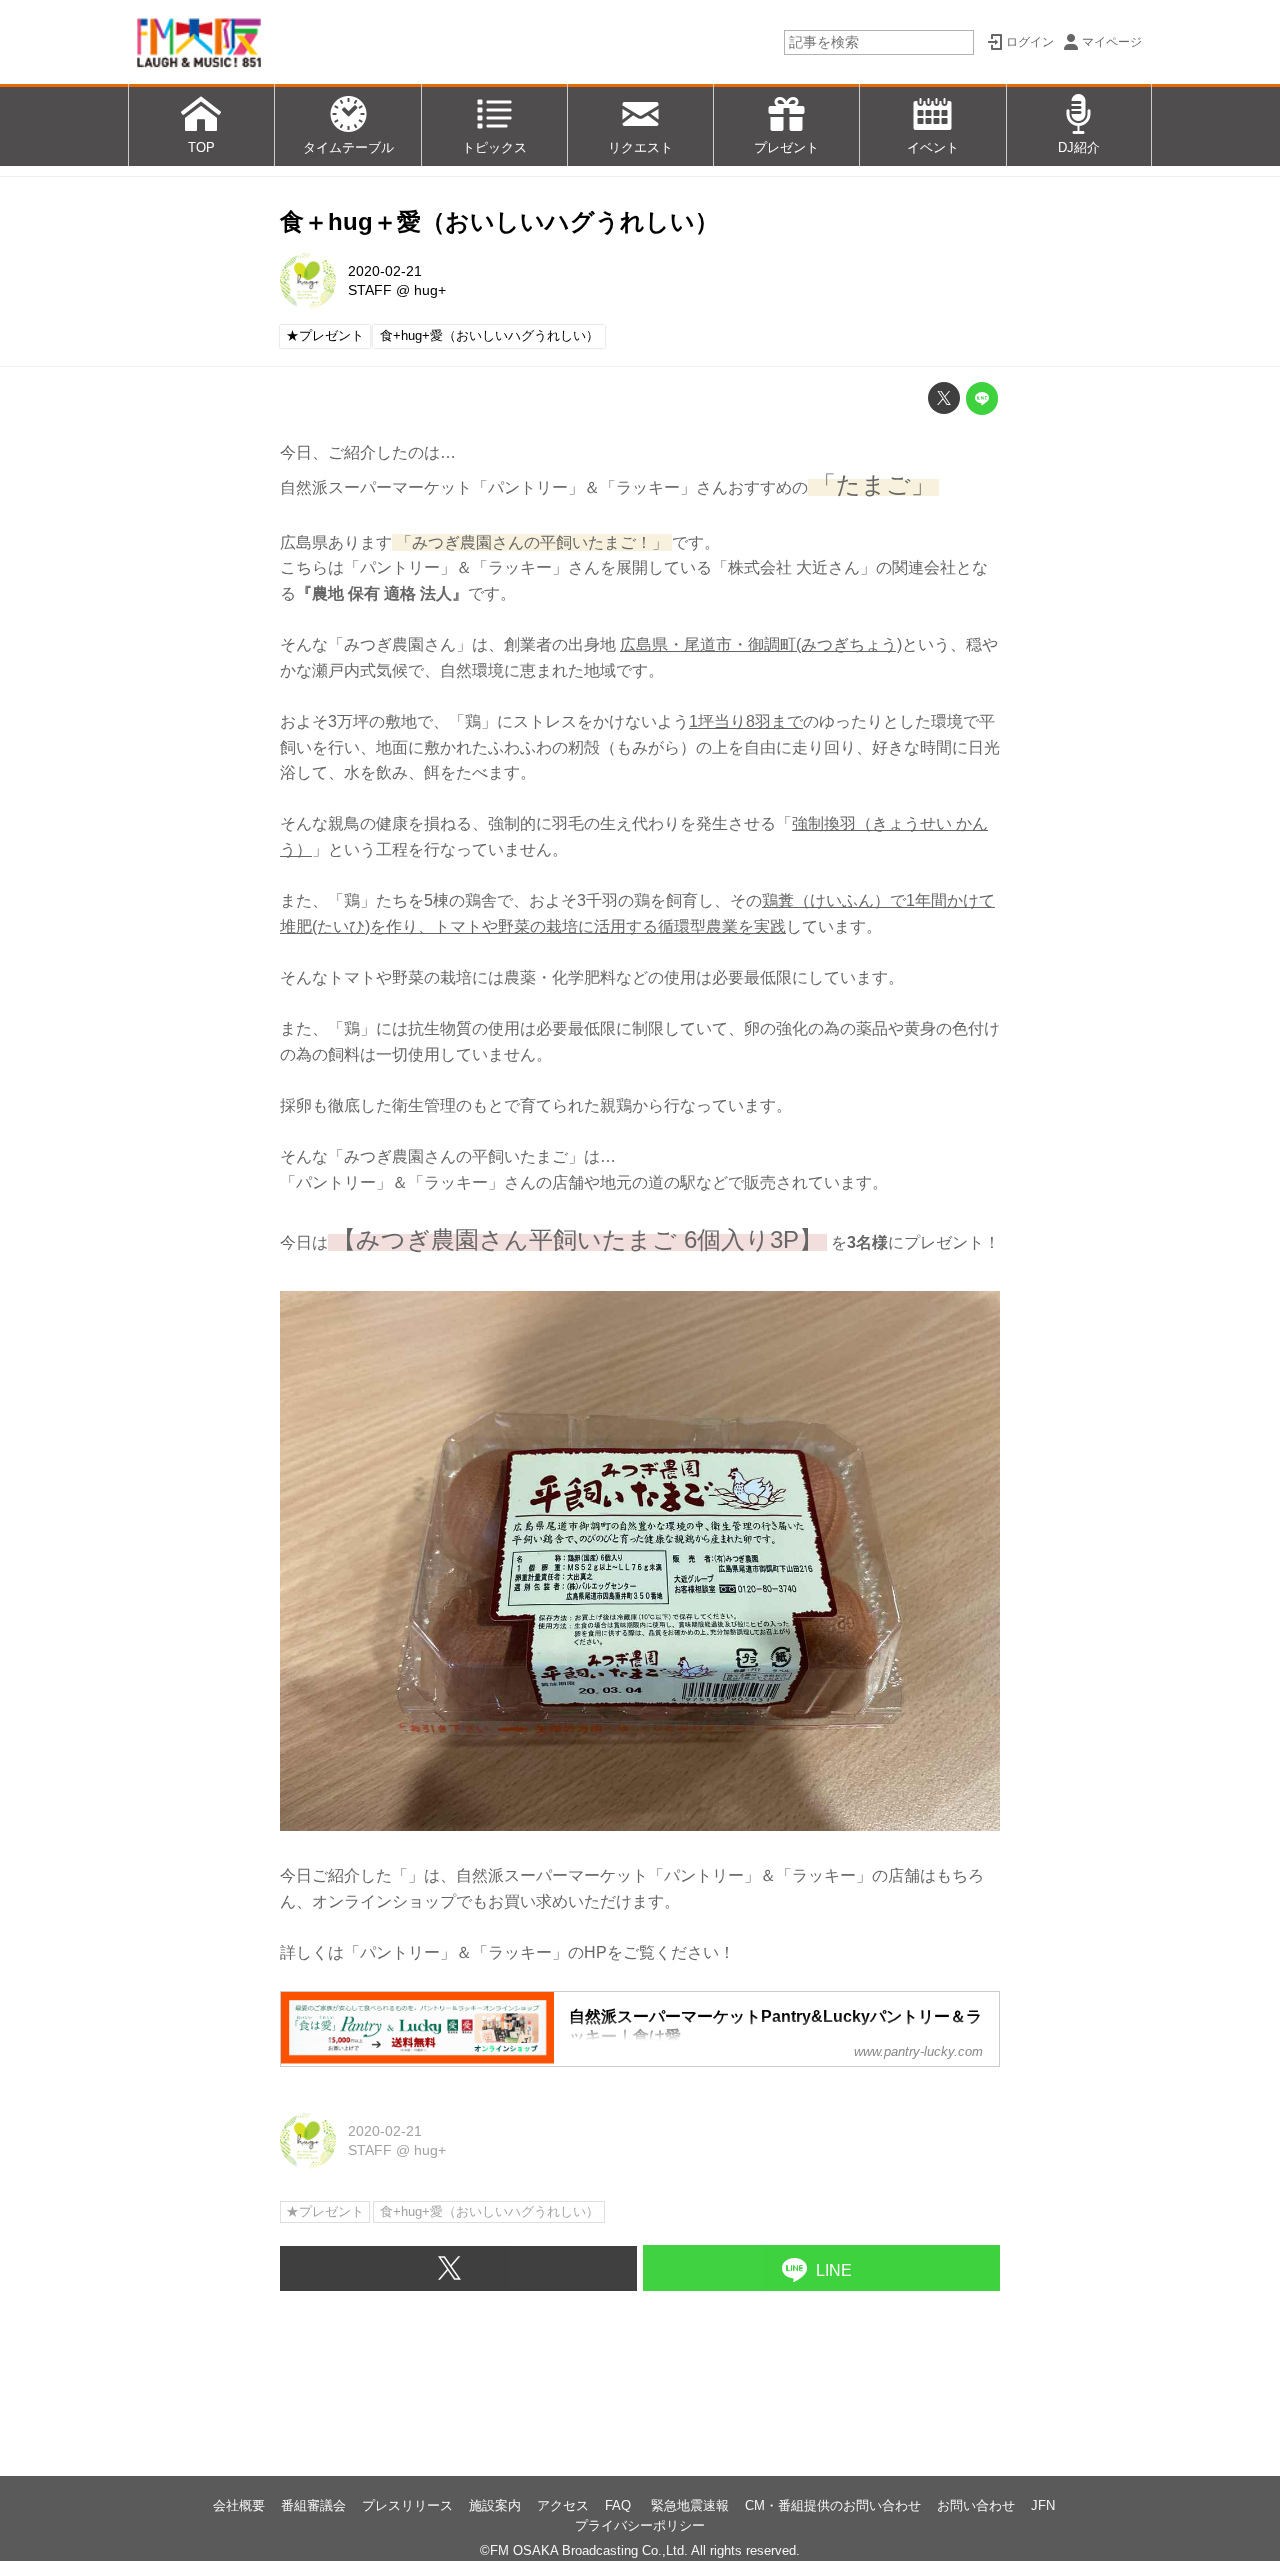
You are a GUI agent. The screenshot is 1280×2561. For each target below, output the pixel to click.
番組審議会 (313, 2505)
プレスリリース (407, 2505)
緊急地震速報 (690, 2505)
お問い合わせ (976, 2505)
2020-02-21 (385, 271)
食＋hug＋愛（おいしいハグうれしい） (499, 221)
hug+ (430, 290)
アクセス (563, 2505)
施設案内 (495, 2505)
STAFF (370, 290)
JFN (1043, 2505)
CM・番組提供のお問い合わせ (833, 2505)
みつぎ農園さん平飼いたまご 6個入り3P (577, 1239)
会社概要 (239, 2505)
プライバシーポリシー (640, 2525)
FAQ (620, 2505)
